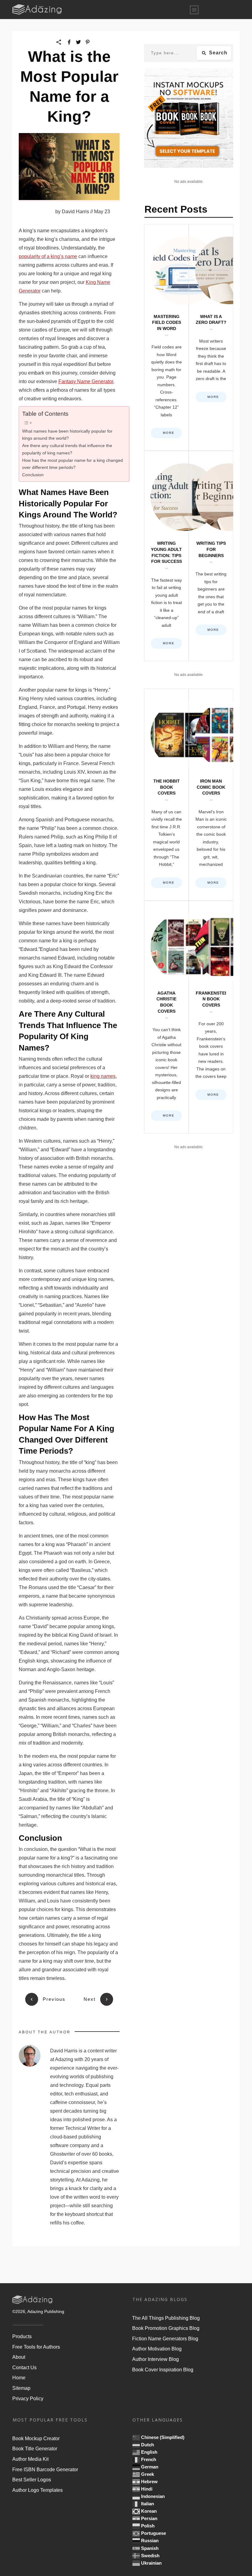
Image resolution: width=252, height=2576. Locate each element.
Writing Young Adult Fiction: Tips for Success (166, 556)
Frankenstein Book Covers (211, 1017)
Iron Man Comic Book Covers (211, 795)
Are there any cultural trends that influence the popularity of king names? (67, 449)
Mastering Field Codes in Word (166, 338)
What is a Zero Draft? (211, 338)
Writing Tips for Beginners (211, 556)
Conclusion (33, 475)
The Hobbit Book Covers (166, 795)
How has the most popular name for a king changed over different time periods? (73, 464)
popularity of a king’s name (48, 256)
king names (103, 1076)
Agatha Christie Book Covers (166, 1017)
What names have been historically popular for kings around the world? (67, 435)
